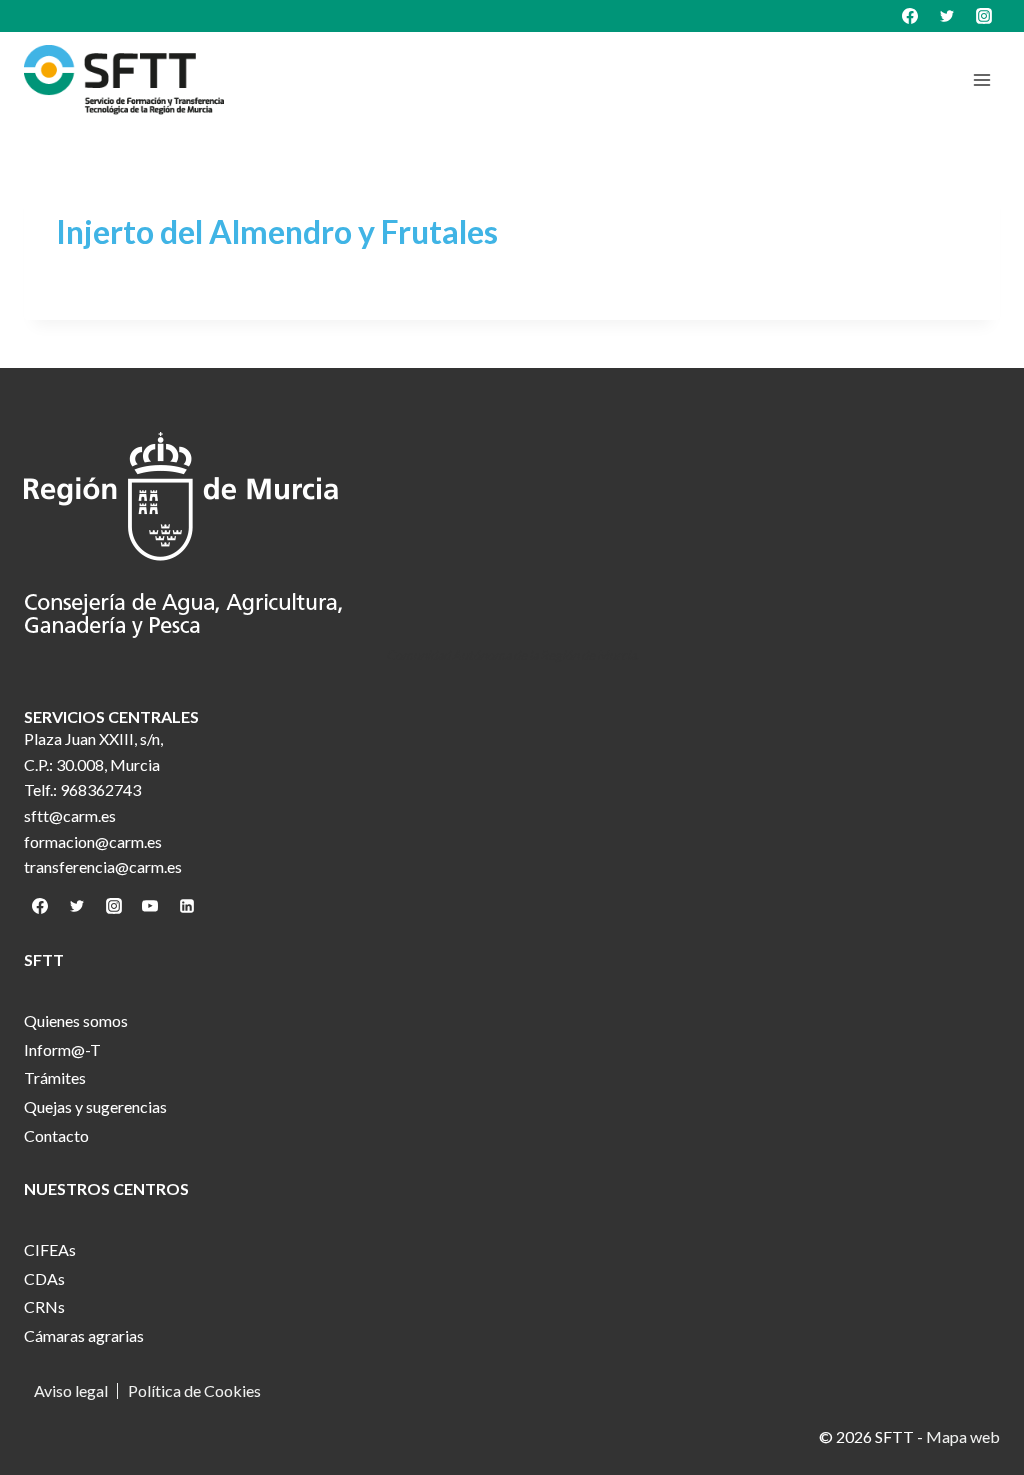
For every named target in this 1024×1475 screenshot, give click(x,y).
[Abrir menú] (981, 79)
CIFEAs (50, 1249)
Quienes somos (76, 1020)
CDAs (44, 1278)
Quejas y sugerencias (95, 1106)
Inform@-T (62, 1049)
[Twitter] (947, 16)
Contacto (56, 1135)
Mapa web (963, 1436)
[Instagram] (984, 16)
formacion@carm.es (93, 841)
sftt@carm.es (70, 815)
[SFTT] (124, 80)
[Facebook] (910, 16)
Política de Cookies (194, 1391)
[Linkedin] (187, 906)
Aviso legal (71, 1391)
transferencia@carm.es (103, 866)
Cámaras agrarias (84, 1335)
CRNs (44, 1306)
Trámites (55, 1077)
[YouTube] (150, 906)
